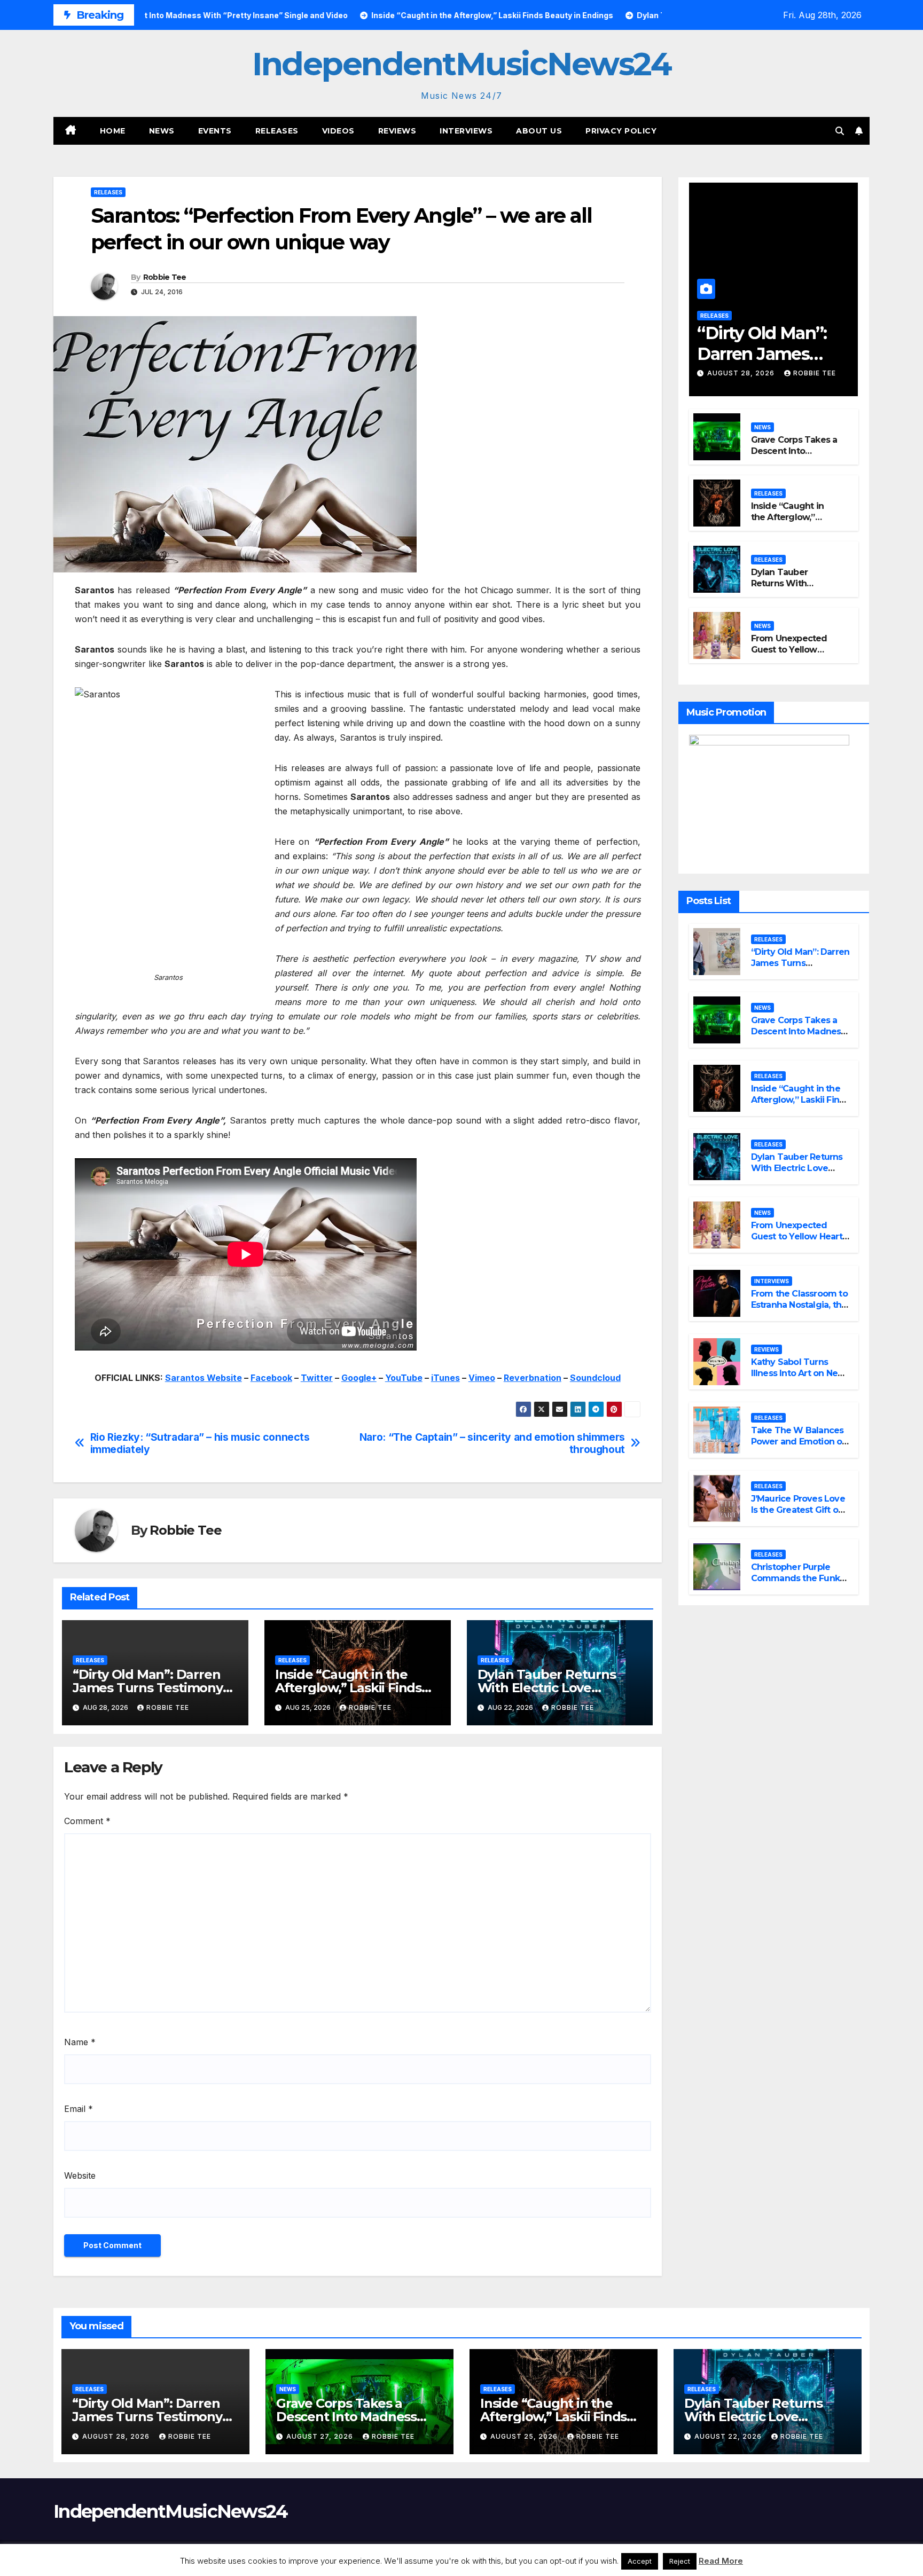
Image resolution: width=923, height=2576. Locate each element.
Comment (87, 1821)
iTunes (445, 1378)
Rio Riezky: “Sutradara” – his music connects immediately (200, 1443)
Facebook (271, 1378)
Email (79, 2109)
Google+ (359, 1378)
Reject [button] (680, 2561)
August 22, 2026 (729, 2436)
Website (80, 2176)
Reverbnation (533, 1378)
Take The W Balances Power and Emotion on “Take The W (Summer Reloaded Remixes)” (800, 1447)
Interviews (466, 131)
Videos (338, 131)
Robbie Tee (165, 277)
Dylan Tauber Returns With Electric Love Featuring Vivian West (547, 1688)
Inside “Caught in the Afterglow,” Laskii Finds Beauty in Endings (348, 1688)
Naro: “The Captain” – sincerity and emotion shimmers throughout (492, 1443)
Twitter (317, 1378)
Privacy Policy (621, 131)
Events (215, 131)
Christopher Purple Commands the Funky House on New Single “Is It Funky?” (798, 1584)
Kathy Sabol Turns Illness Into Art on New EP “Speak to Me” (798, 1373)
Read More (721, 2561)
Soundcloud (595, 1378)
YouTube (404, 1378)
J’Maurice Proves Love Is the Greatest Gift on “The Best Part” (798, 1510)
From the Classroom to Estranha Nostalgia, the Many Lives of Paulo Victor (799, 1310)
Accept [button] (640, 2561)
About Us (539, 131)
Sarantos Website (204, 1378)
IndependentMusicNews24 (461, 64)
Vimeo (482, 1378)
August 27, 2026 (321, 2436)
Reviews (397, 131)
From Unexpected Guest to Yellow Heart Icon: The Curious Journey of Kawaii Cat (797, 1242)
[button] (840, 131)
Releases (277, 131)
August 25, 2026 (525, 2436)
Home (113, 131)
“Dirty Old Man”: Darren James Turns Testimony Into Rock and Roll (148, 1688)
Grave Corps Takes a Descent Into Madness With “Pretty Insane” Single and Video (798, 1037)
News (162, 131)
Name (80, 2042)
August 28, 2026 (742, 373)
